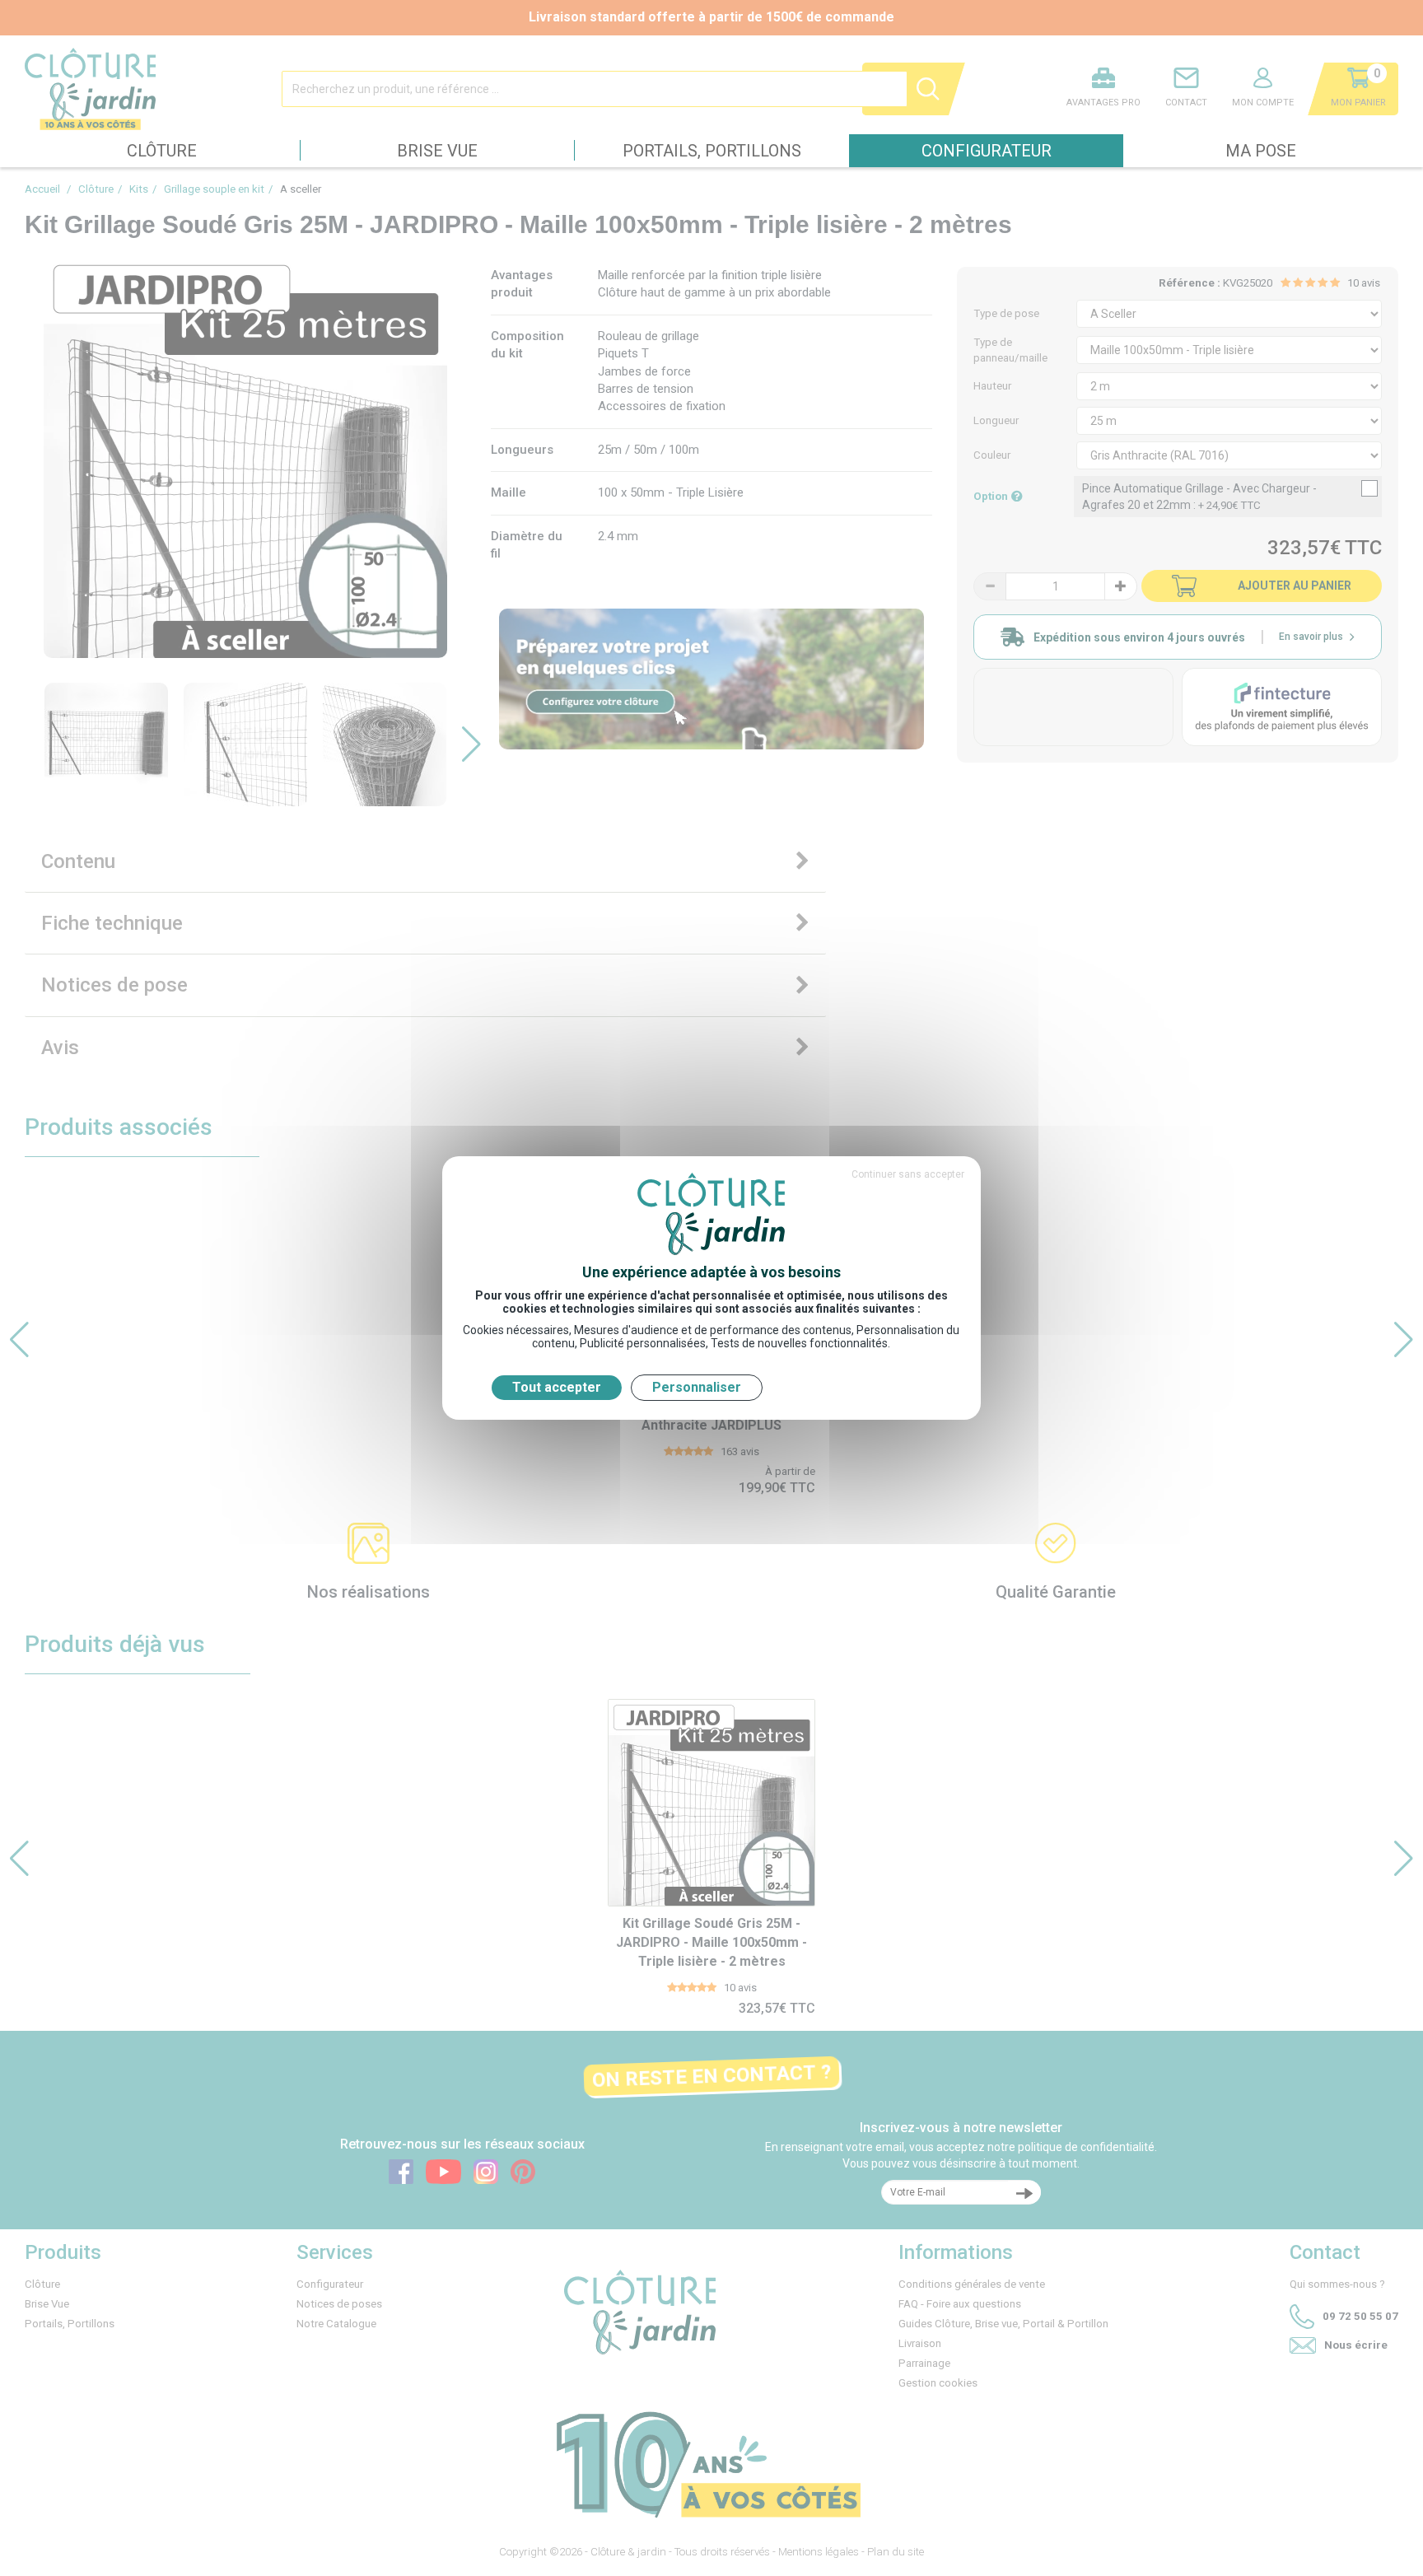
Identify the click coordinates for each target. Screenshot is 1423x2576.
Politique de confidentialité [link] (851, 1387)
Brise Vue (437, 151)
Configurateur (987, 151)
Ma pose (1261, 151)
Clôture (162, 151)
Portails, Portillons (712, 151)
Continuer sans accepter (908, 1174)
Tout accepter (557, 1387)
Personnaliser (697, 1387)
